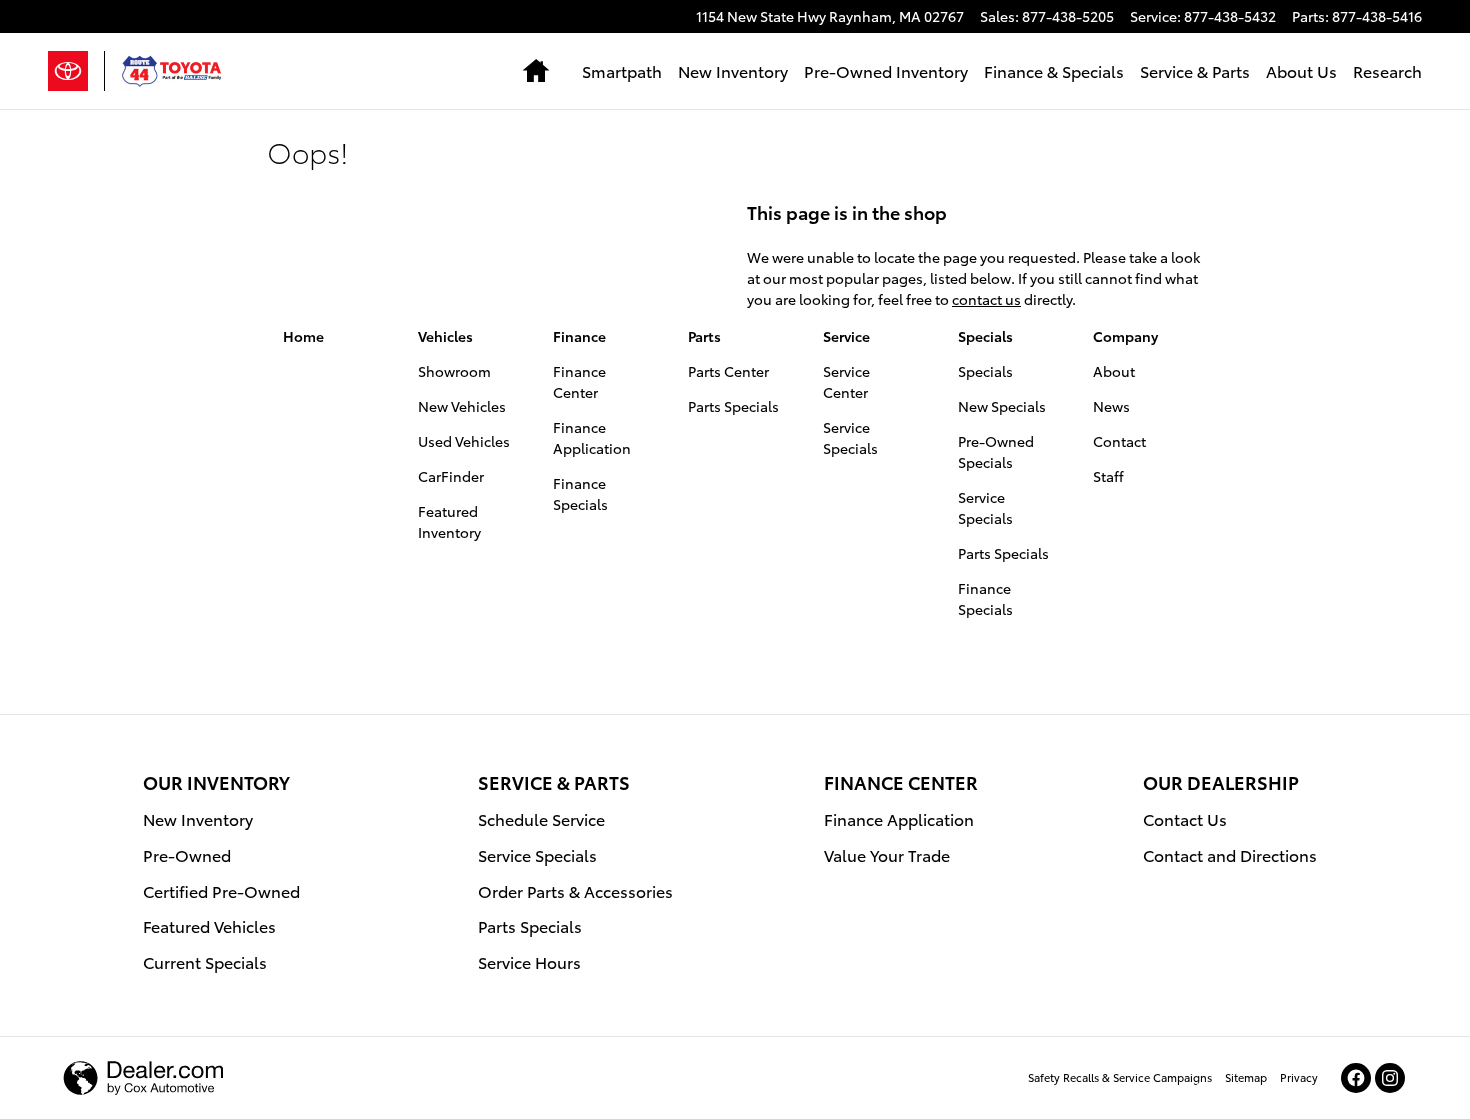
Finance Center (579, 381)
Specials (985, 336)
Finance (579, 336)
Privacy (1299, 1077)
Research (1387, 70)
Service (846, 336)
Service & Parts (1195, 70)
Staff (1108, 476)
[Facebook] (1356, 1078)
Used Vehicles (464, 441)
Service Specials (850, 437)
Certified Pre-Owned (221, 890)
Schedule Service (541, 818)
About (1114, 371)
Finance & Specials (1054, 70)
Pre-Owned (187, 854)
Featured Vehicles (209, 925)
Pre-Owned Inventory (886, 70)
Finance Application (592, 437)
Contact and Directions (1230, 854)
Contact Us (1185, 818)
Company (1125, 336)
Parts (704, 336)
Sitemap (1246, 1077)
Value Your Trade (887, 854)
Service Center (846, 381)
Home (303, 336)
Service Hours (529, 961)
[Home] (76, 71)
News (1111, 406)
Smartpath (622, 70)
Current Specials (205, 961)
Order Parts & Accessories (575, 890)
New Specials (1002, 406)
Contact (1119, 441)
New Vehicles (462, 406)
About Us (1301, 70)
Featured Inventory (449, 521)
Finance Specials (580, 493)
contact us (986, 299)
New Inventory (733, 70)
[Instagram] (1390, 1078)
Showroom (454, 371)
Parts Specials (733, 406)
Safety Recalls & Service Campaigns (1120, 1077)
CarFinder (451, 476)
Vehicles (445, 336)
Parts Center (728, 371)
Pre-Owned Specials (996, 451)
